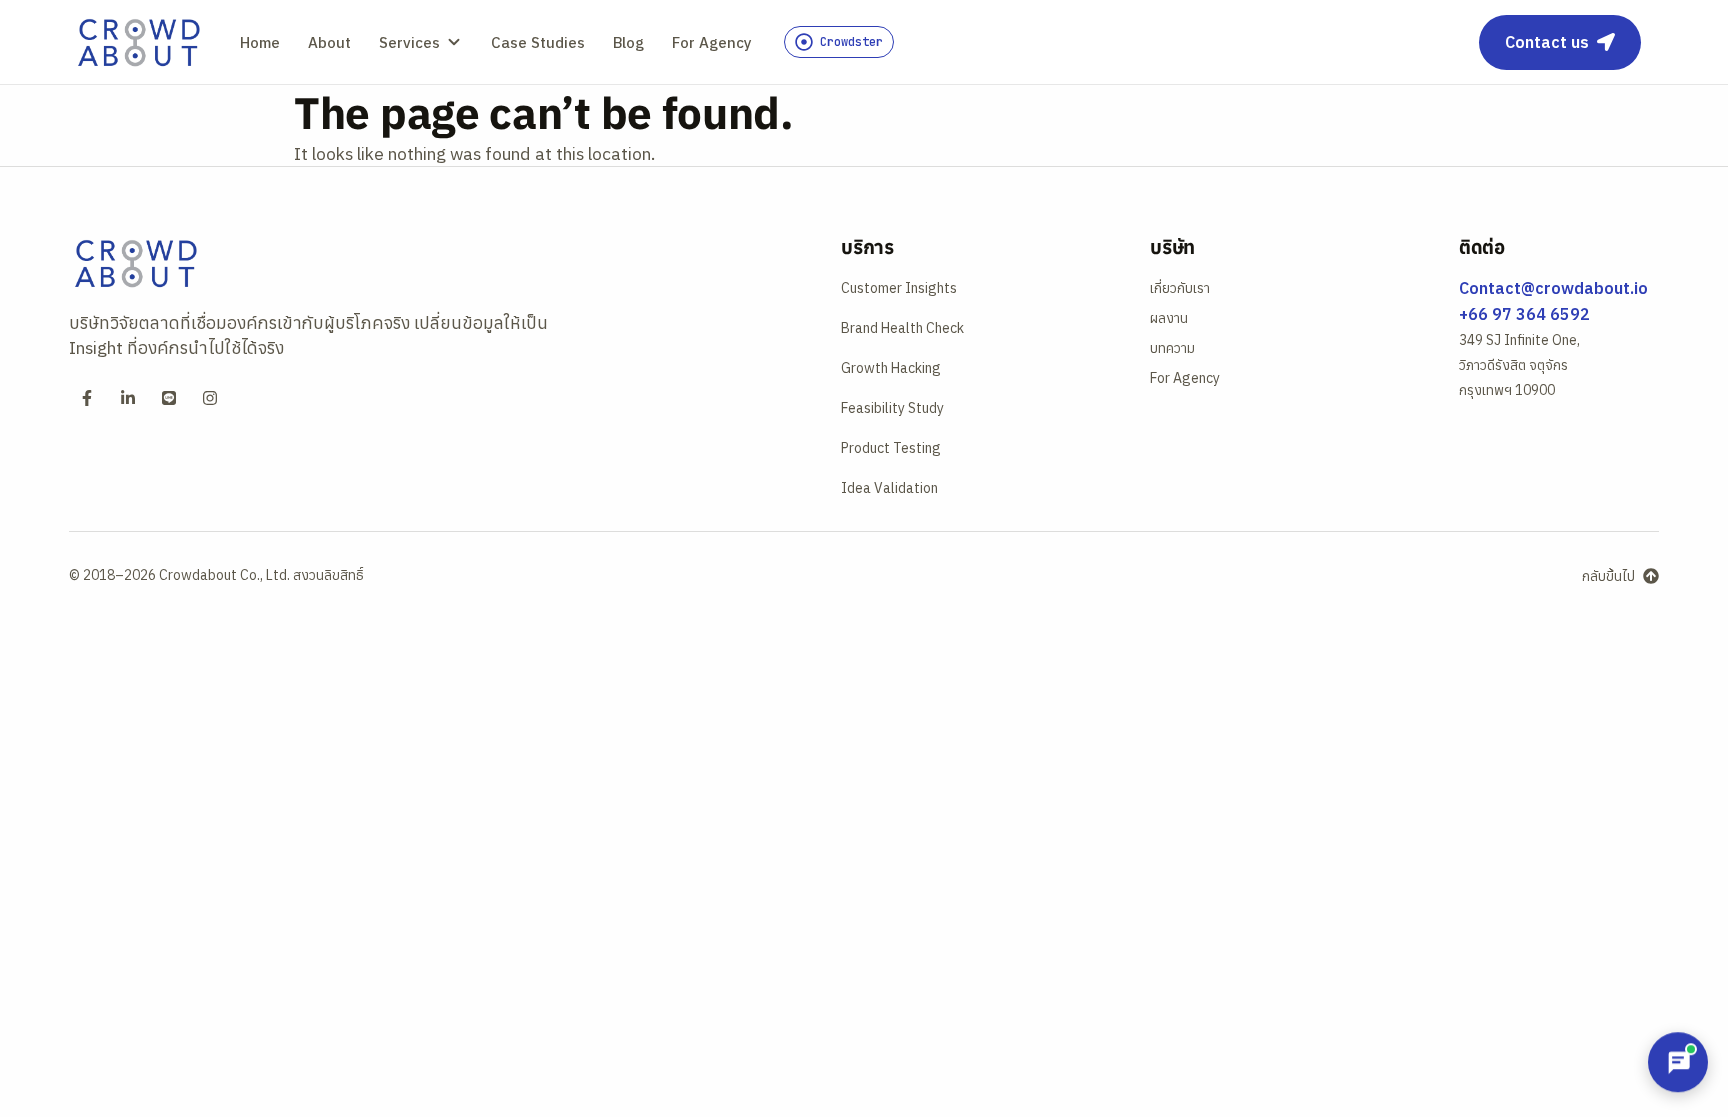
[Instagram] (210, 398)
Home (260, 42)
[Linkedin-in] (128, 398)
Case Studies (538, 42)
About (329, 42)
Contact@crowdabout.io (1553, 288)
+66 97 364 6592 (1524, 314)
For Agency (712, 42)
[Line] (169, 398)
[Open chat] (1678, 1062)
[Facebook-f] (87, 398)
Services (409, 42)
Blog (628, 42)
